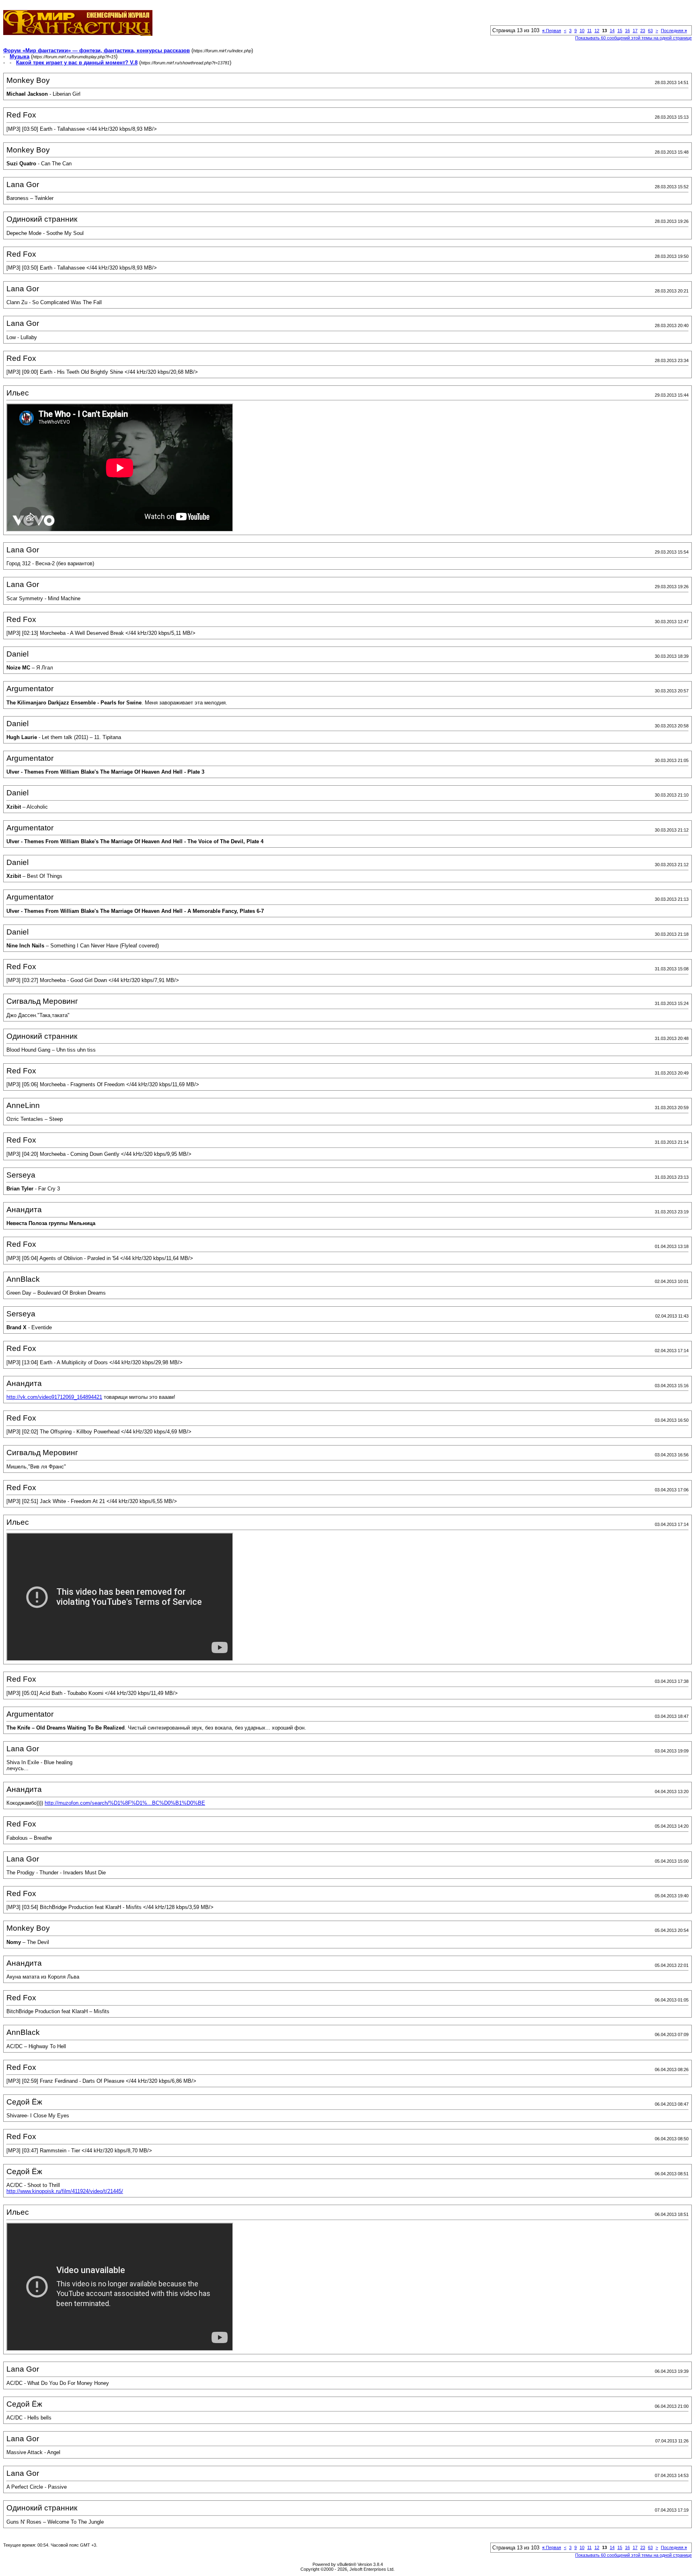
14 (612, 31)
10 (582, 31)
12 (597, 31)
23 (643, 31)
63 (650, 31)
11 (589, 31)
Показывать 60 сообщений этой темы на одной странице (633, 38)
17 (635, 31)
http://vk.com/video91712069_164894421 (54, 1397)
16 (627, 31)
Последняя (674, 31)
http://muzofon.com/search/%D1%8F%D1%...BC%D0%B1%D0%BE (125, 1803)
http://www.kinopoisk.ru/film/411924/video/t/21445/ (65, 2191)
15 (620, 31)
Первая (552, 31)
